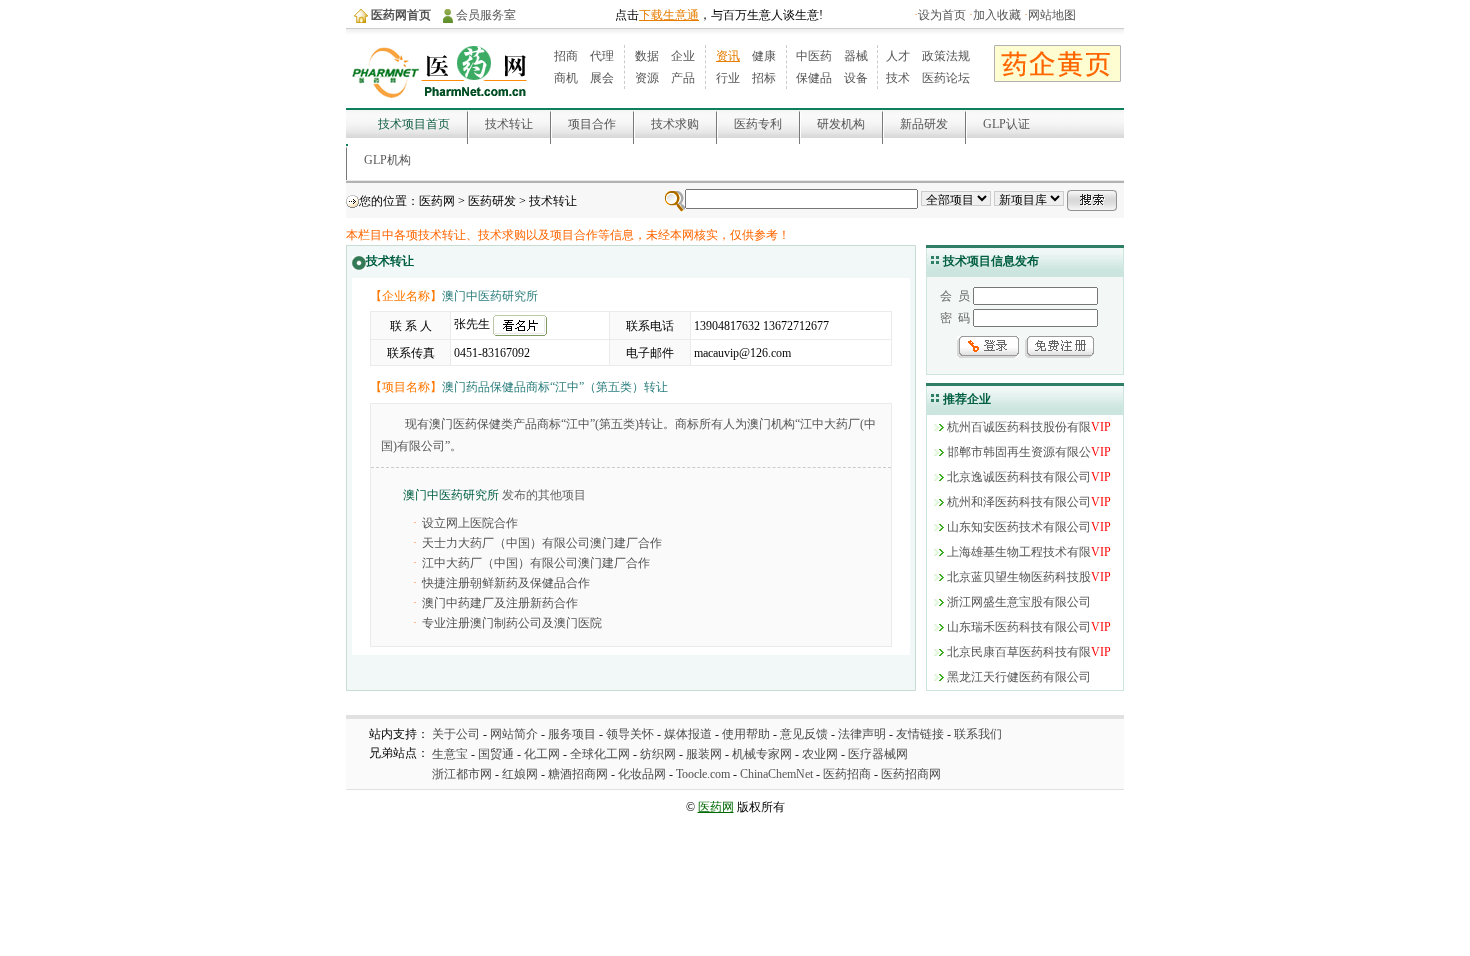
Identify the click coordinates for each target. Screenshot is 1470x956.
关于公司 (456, 734)
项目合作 (592, 124)
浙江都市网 (462, 774)
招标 (764, 78)
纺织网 (658, 754)
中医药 (814, 56)
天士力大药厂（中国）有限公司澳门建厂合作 (542, 543)
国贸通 (496, 754)
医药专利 (758, 124)
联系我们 (978, 734)
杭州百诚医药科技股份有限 (1019, 427)
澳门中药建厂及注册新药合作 (500, 603)
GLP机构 (387, 160)
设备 (856, 78)
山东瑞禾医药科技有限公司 (1019, 627)
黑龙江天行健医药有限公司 (1019, 677)
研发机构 (841, 124)
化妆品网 (642, 774)
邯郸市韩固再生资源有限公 (1019, 452)
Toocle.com (703, 774)
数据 (647, 56)
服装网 (704, 754)
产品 (683, 78)
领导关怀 (630, 734)
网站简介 (514, 734)
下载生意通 (669, 15)
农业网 (820, 754)
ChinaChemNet (776, 774)
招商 (566, 56)
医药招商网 (911, 774)
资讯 (728, 56)
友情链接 (920, 734)
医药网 (437, 201)
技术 (898, 78)
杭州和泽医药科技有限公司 (1019, 502)
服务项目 (572, 734)
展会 (602, 78)
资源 (647, 78)
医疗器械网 (878, 754)
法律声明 (862, 734)
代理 (602, 56)
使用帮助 (746, 734)
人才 (898, 56)
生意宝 (450, 754)
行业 (728, 78)
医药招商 (847, 774)
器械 (856, 56)
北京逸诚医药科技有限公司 (1019, 477)
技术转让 (509, 124)
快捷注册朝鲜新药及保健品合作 (506, 583)
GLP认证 (1006, 124)
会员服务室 (486, 15)
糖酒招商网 (578, 774)
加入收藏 (997, 15)
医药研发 (492, 201)
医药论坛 (946, 78)
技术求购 (675, 124)
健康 (764, 56)
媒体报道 (688, 734)
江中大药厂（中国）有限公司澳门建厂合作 (536, 563)
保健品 (814, 78)
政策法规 (946, 56)
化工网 (542, 754)
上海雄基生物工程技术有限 (1019, 552)
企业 (683, 56)
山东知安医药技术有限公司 (1019, 527)
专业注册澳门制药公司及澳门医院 (512, 623)
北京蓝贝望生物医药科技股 (1019, 577)
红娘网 (520, 774)
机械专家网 (762, 754)
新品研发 (924, 124)
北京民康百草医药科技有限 (1019, 652)
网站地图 (1052, 15)
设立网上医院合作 (470, 523)
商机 (566, 78)
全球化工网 (600, 754)
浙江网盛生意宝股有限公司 (1019, 602)
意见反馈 (804, 734)
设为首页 (942, 15)
